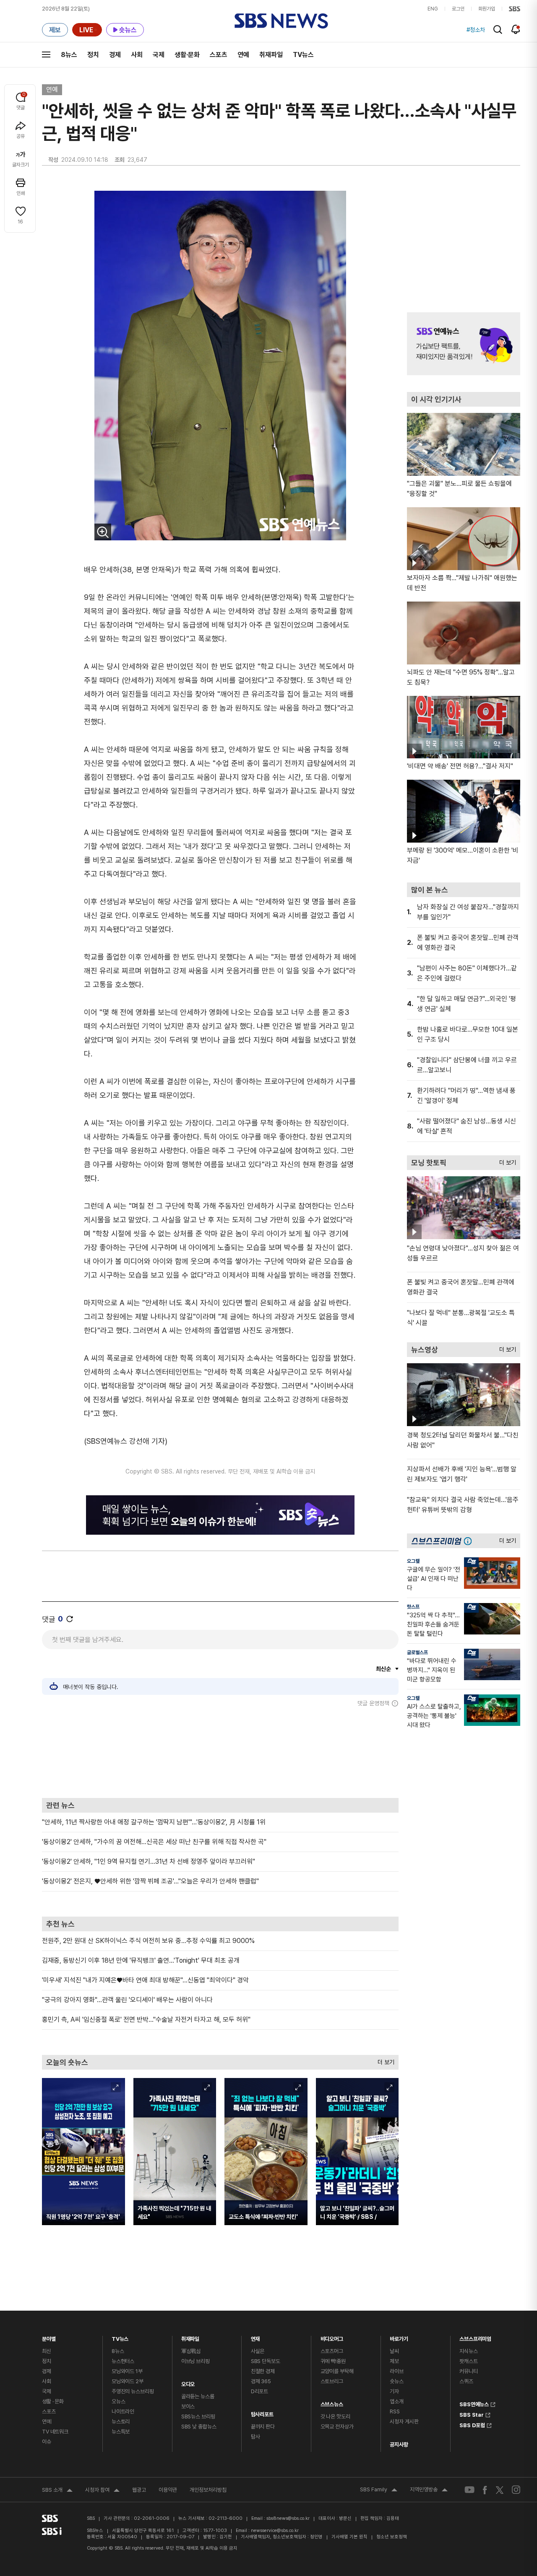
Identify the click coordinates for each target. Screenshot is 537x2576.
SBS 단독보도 (266, 2361)
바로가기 (399, 2337)
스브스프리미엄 (475, 2337)
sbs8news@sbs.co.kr (288, 2518)
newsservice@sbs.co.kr (275, 2531)
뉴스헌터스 (123, 2361)
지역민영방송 (429, 2490)
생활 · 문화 (53, 2401)
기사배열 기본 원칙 (349, 2537)
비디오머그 (332, 2337)
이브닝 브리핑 (196, 2361)
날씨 (394, 2351)
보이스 (188, 2406)
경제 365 (261, 2381)
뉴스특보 (121, 2432)
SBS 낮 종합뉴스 (199, 2427)
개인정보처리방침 (208, 2490)
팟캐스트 (468, 2361)
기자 (394, 2391)
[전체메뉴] (46, 54)
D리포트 (259, 2391)
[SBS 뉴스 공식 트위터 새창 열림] (500, 2490)
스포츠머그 (332, 2351)
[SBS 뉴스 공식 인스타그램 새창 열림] (516, 2490)
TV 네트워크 (55, 2432)
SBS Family (379, 2490)
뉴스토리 (121, 2422)
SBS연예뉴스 (474, 2403)
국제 (159, 55)
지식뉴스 (468, 2351)
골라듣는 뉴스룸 (198, 2396)
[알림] (516, 29)
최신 (47, 2351)
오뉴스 (119, 2401)
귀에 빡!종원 (333, 2361)
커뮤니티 (468, 2371)
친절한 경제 (263, 2371)
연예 (243, 55)
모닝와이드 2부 (128, 2381)
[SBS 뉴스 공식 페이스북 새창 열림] (485, 2490)
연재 (255, 2337)
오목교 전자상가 (337, 2427)
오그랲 (413, 1561)
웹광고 (139, 2490)
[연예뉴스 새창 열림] (464, 344)
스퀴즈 (466, 2381)
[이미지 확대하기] (103, 532)
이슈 (47, 2442)
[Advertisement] (220, 1752)
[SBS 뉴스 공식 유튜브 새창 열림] (469, 2490)
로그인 (458, 9)
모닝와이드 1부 (127, 2371)
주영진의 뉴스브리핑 (133, 2391)
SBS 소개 (57, 2491)
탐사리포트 (262, 2412)
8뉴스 (69, 55)
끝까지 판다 (263, 2427)
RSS (395, 2411)
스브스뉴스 (332, 2402)
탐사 (255, 2437)
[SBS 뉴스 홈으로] (281, 21)
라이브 (397, 2371)
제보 (394, 2361)
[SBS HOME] (515, 9)
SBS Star (472, 2414)
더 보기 (384, 2060)
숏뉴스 (397, 2381)
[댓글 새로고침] (70, 1619)
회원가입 (487, 9)
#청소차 (476, 30)
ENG (433, 9)
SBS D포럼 (472, 2424)
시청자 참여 (102, 2491)
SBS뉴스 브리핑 (198, 2416)
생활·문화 (187, 55)
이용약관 (168, 2490)
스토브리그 (332, 2381)
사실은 (258, 2351)
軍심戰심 (191, 2351)
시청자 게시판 (404, 2422)
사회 (137, 55)
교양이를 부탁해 (337, 2371)
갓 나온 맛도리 (335, 2416)
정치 (93, 55)
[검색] (498, 30)
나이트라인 (123, 2411)
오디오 (188, 2382)
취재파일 (271, 55)
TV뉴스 (303, 55)
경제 (115, 55)
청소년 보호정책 (392, 2537)
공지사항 (399, 2445)
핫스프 (413, 1607)
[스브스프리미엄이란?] (470, 1541)
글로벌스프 (417, 1652)
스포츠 (219, 55)
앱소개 (397, 2401)
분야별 (49, 2337)
